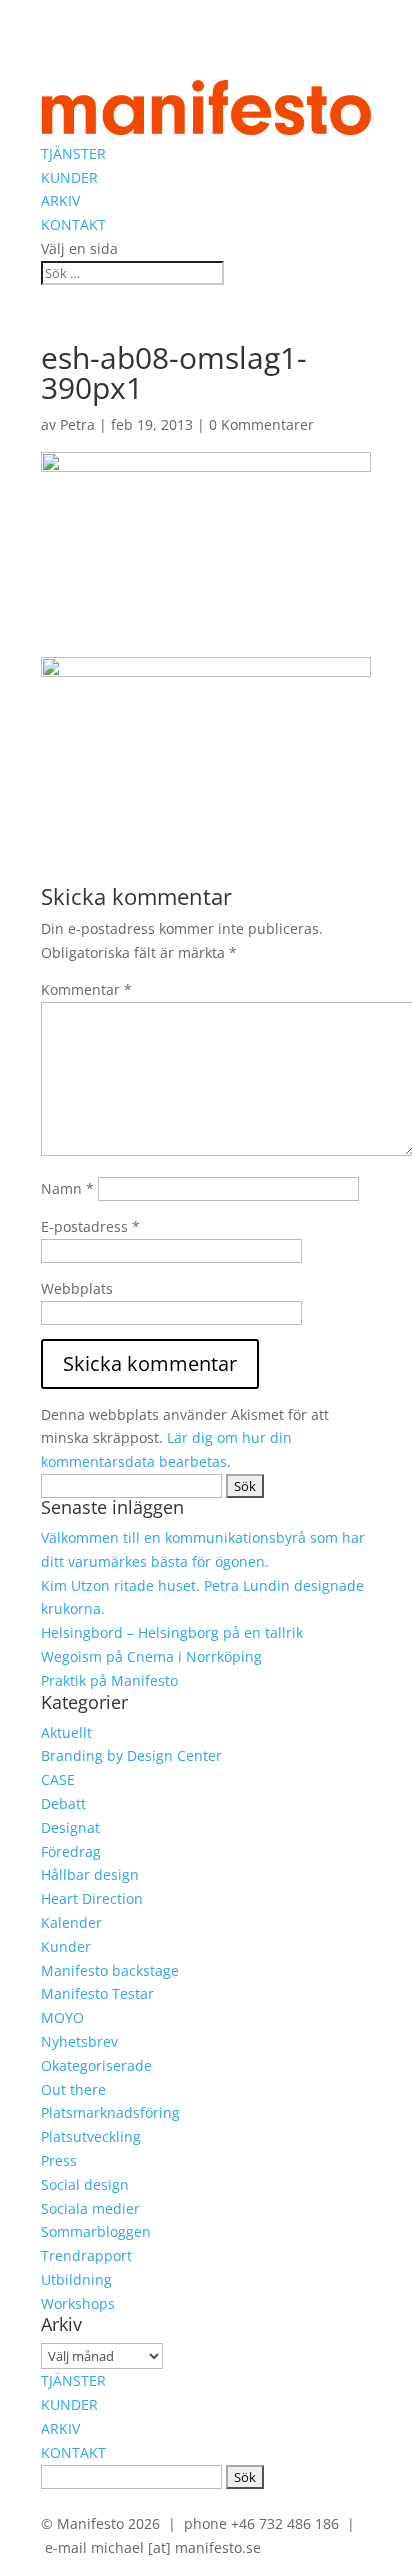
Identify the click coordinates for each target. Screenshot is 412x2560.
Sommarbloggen (96, 2231)
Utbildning (76, 2279)
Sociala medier (90, 2208)
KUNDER (69, 177)
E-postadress (90, 1226)
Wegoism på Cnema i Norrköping (151, 1656)
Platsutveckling (91, 2136)
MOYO (62, 2017)
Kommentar (86, 989)
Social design (85, 2184)
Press (59, 2160)
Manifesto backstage (110, 1970)
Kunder (66, 1946)
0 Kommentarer (261, 424)
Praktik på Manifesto (109, 1680)
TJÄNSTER (73, 153)
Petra (77, 424)
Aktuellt (66, 1732)
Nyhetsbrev (79, 2041)
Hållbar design (90, 1874)
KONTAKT (73, 224)
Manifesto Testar (97, 1993)
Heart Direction (92, 1898)
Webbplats (77, 1288)
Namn (67, 1188)
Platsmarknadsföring (110, 2112)
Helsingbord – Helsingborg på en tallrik (172, 1632)
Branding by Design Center (131, 1755)
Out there (73, 2089)
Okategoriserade (96, 2065)
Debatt (63, 1803)
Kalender (71, 1922)
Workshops (78, 2303)
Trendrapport (86, 2255)
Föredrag (71, 1851)
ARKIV (60, 200)
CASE (58, 1779)
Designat (70, 1827)
